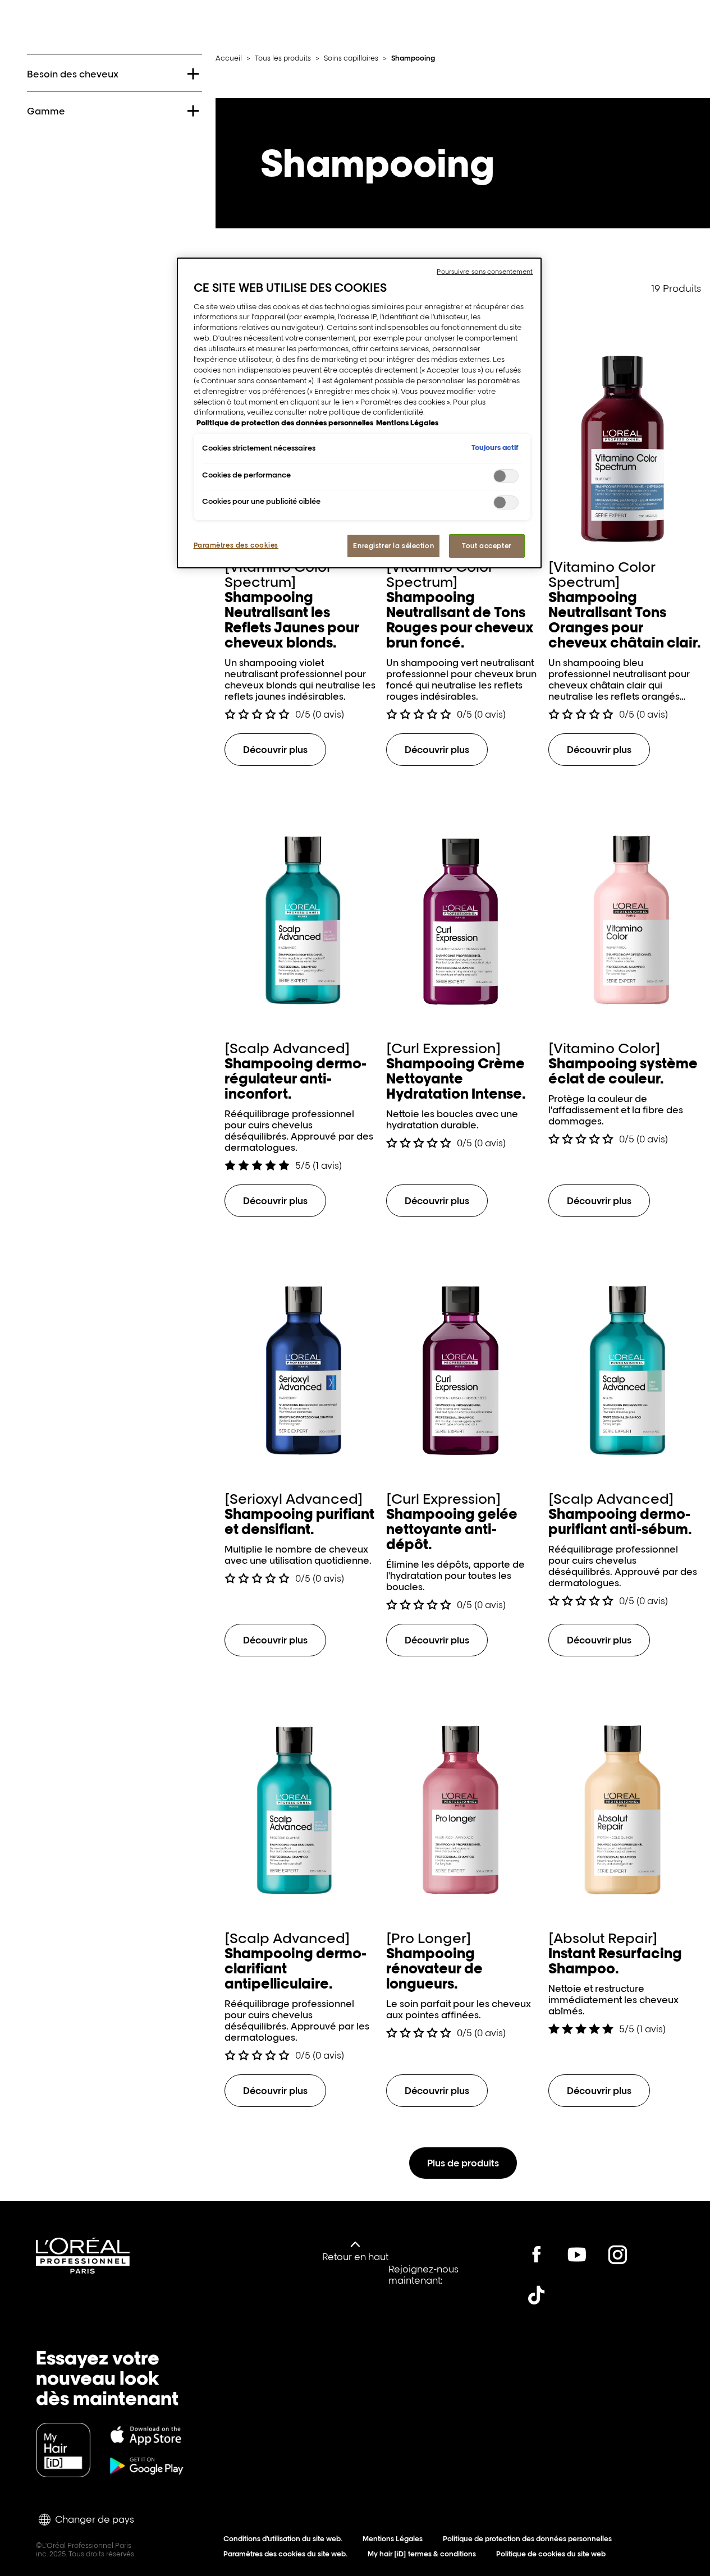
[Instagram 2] (617, 2254)
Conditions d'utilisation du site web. (283, 2539)
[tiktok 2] (537, 2295)
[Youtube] (577, 2254)
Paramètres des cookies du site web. (285, 2554)
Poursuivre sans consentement (485, 272)
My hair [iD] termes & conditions (422, 2554)
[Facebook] (537, 2254)
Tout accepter (486, 546)
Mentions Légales (393, 2539)
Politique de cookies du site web (551, 2554)
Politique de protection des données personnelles (527, 2539)
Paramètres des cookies (236, 545)
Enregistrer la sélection (393, 546)
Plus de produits (463, 2163)
